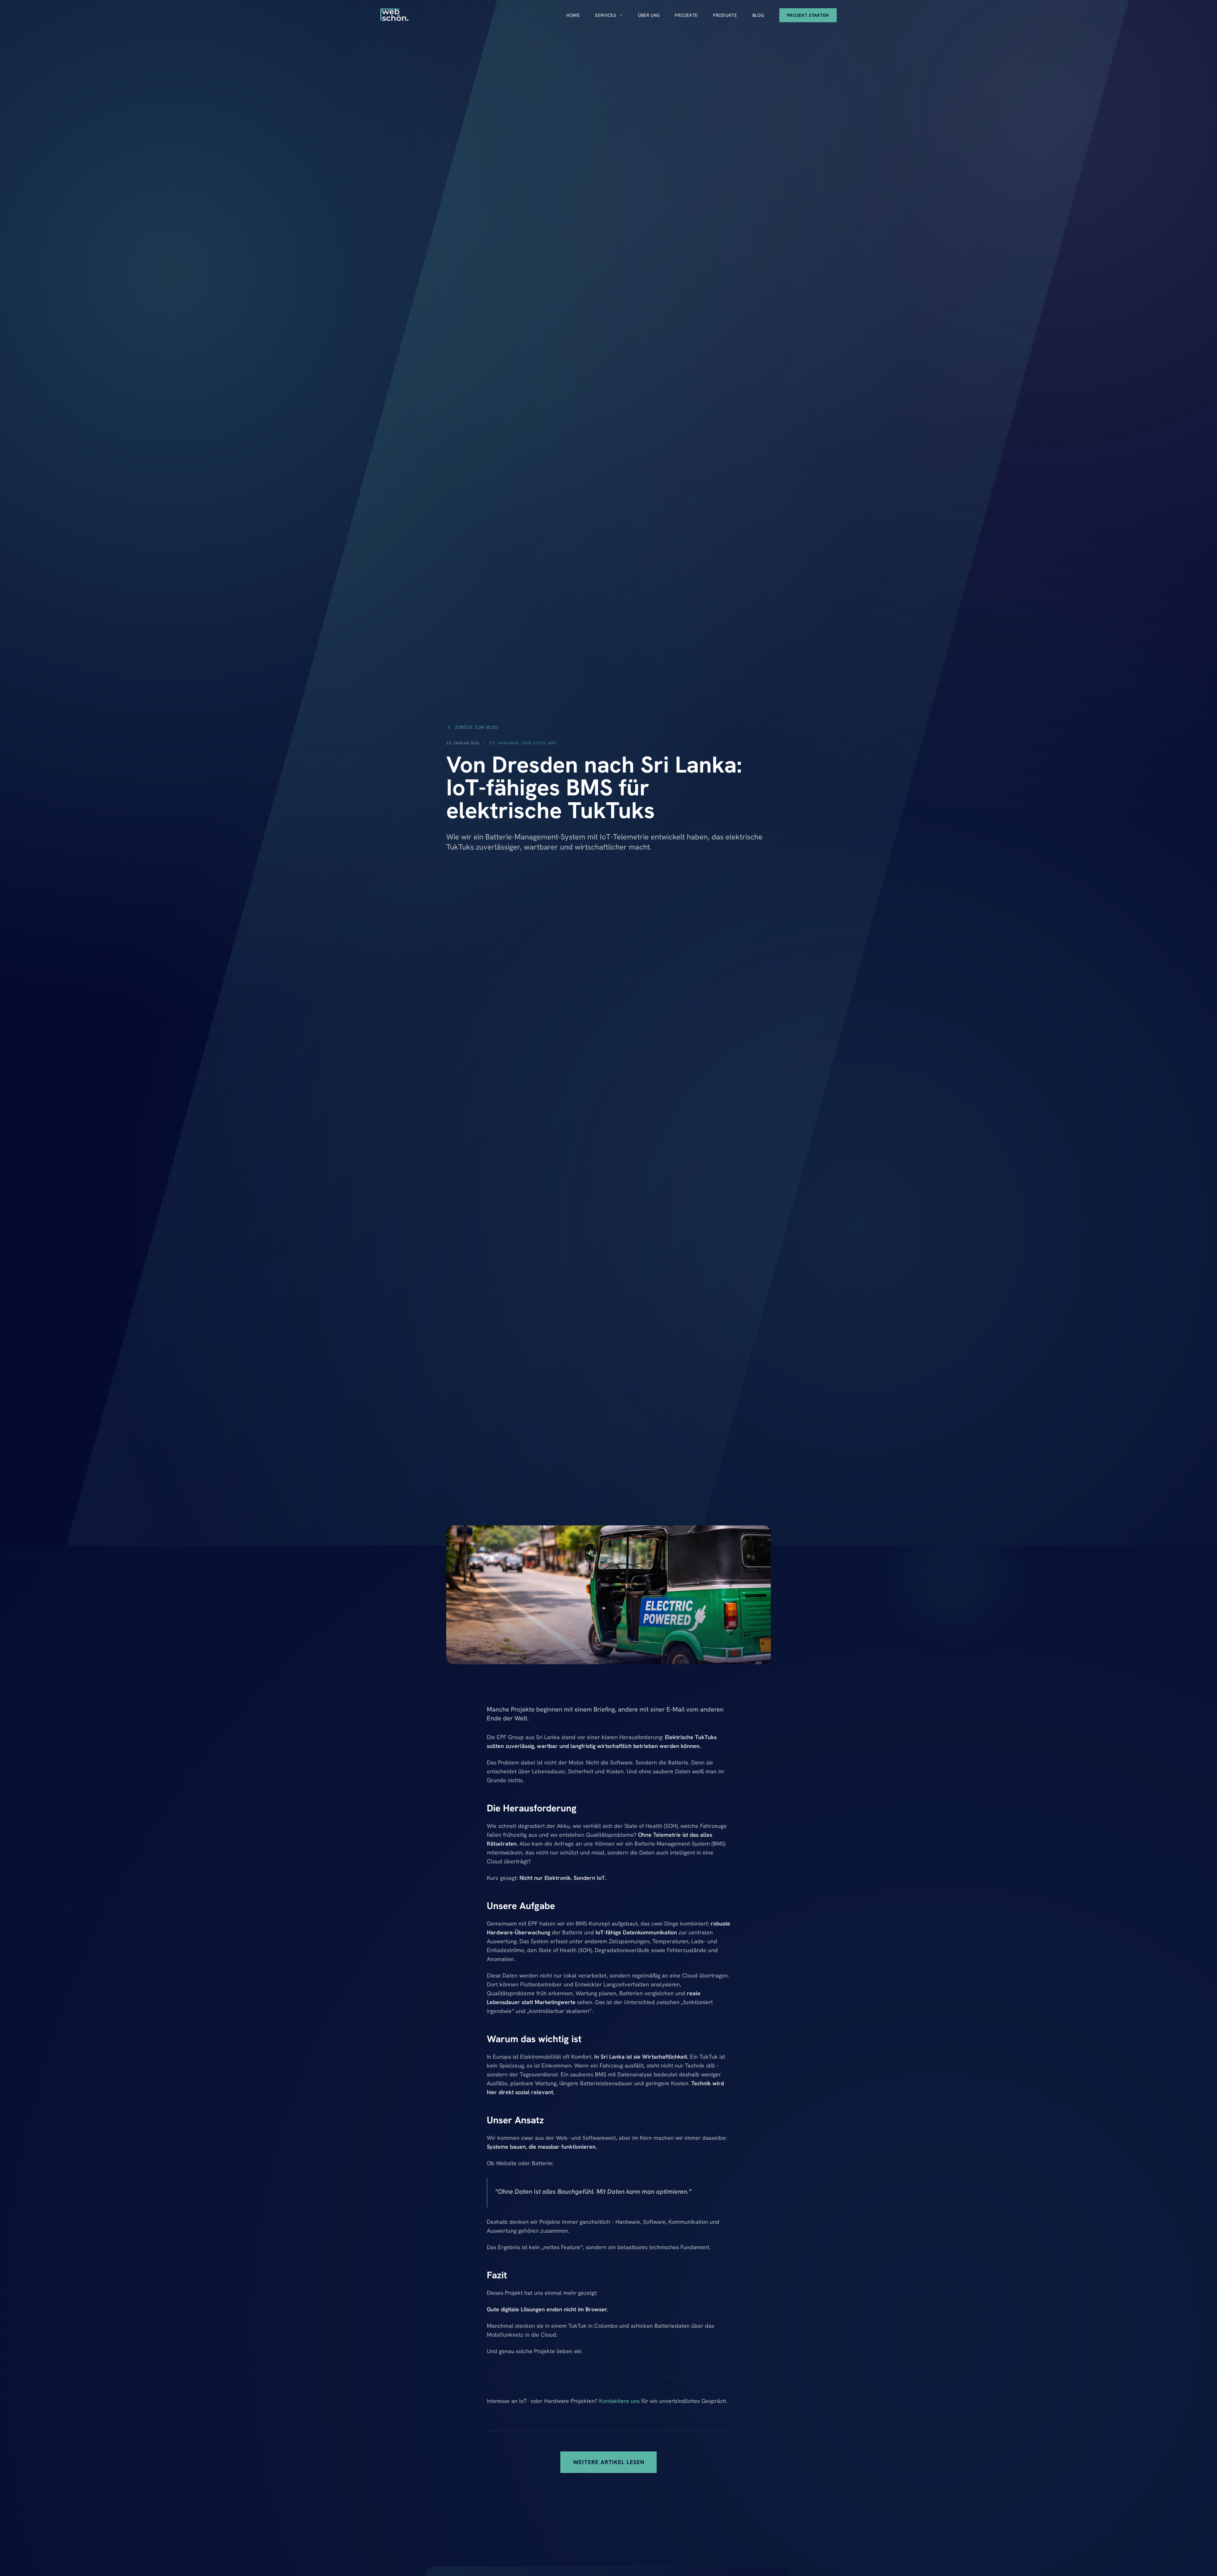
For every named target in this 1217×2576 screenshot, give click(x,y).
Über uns (649, 15)
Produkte (725, 15)
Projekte (686, 15)
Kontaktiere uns (619, 2401)
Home (573, 15)
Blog (758, 15)
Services (606, 15)
